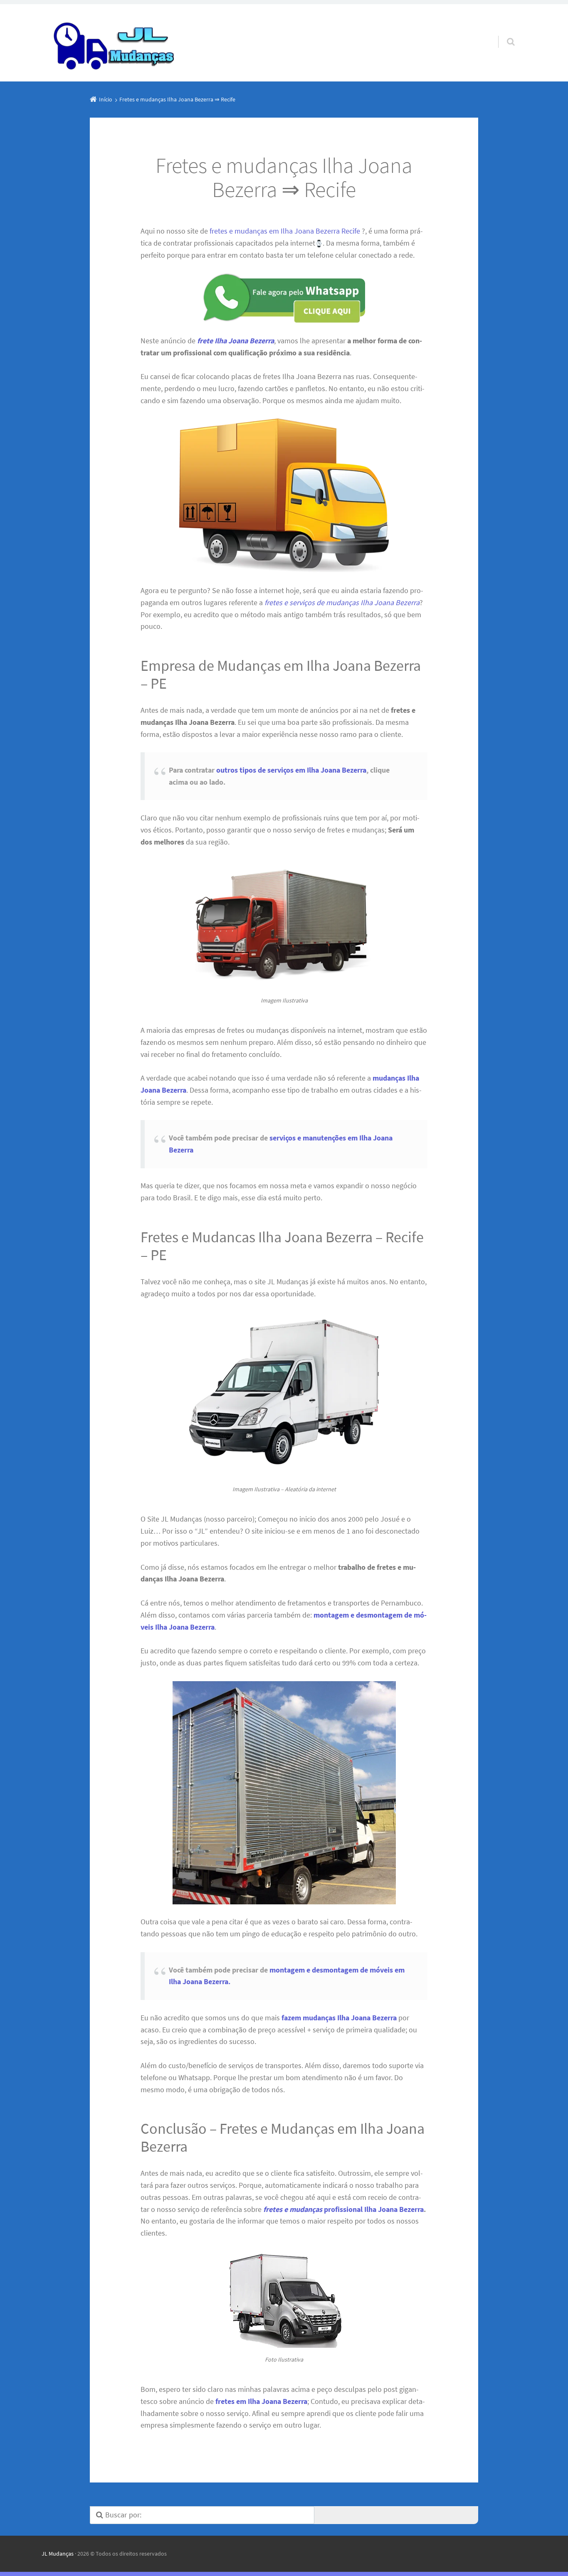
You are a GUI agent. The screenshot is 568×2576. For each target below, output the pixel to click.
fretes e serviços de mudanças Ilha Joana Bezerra (342, 602)
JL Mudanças (58, 2554)
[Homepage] (115, 43)
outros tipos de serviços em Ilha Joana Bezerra (291, 770)
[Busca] (503, 33)
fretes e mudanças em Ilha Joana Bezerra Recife (285, 231)
